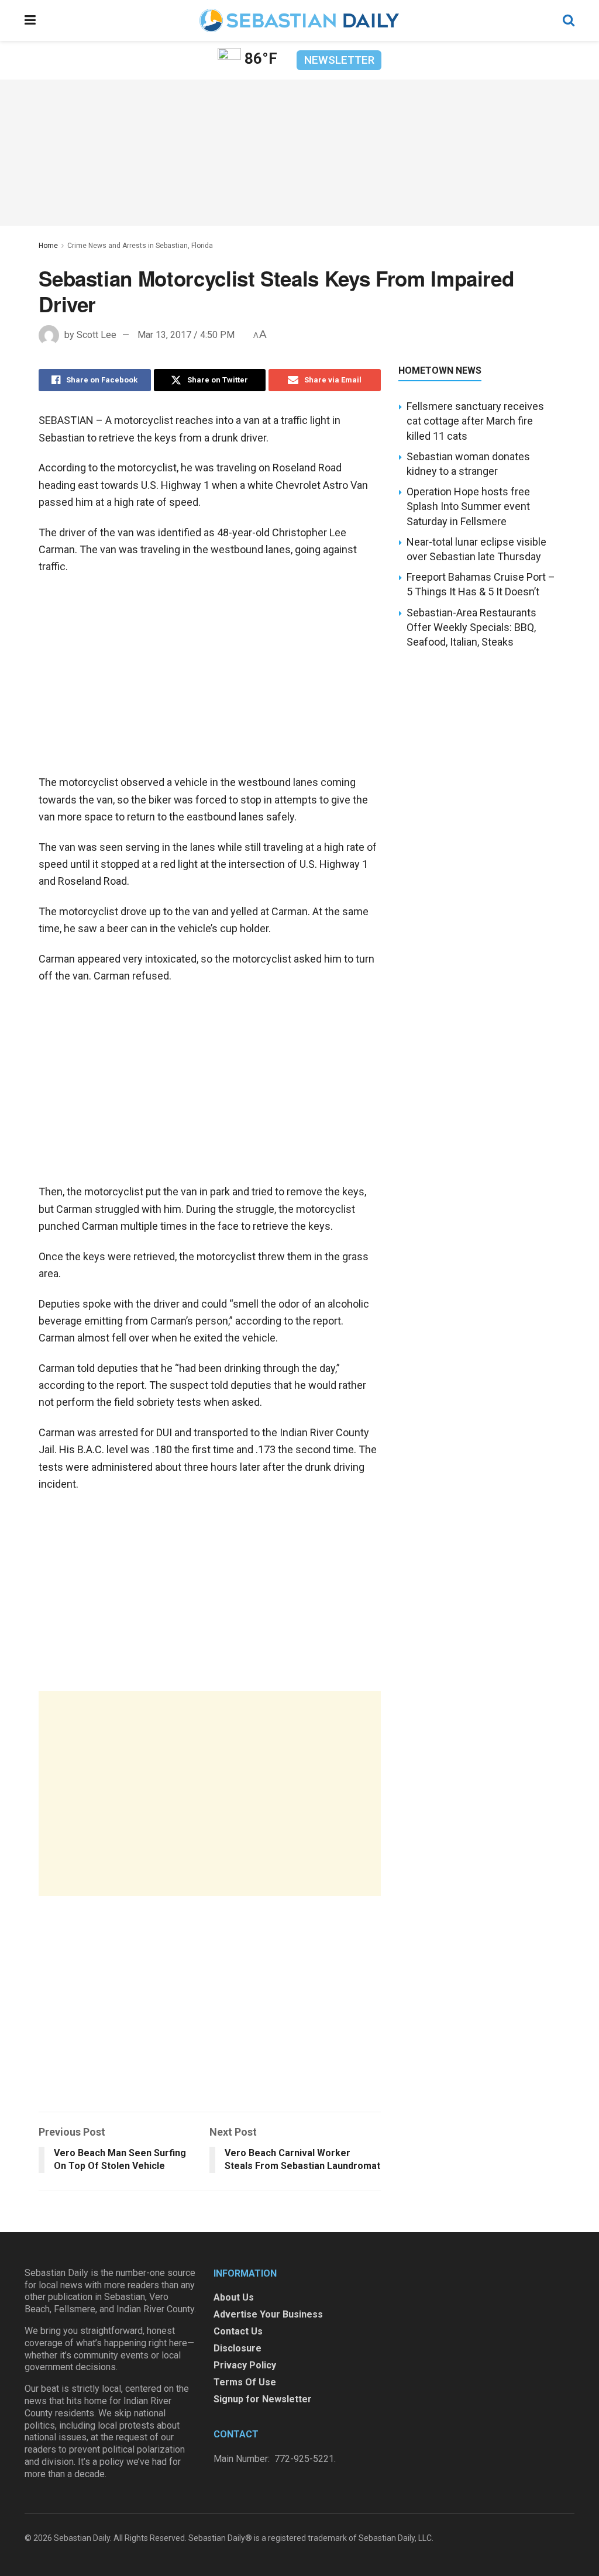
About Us (234, 2297)
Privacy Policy (245, 2365)
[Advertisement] (209, 1794)
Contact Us (238, 2331)
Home (48, 246)
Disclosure (237, 2348)
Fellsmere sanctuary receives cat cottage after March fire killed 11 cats (475, 421)
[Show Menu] (30, 20)
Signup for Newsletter (263, 2399)
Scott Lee (97, 335)
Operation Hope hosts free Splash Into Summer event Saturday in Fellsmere (468, 506)
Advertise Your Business (268, 2314)
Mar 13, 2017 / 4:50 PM (186, 335)
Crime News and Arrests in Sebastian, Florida (140, 246)
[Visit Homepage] (299, 20)
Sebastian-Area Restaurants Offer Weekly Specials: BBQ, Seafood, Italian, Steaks (471, 627)
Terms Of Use (245, 2382)
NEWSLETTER (339, 60)
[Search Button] (569, 20)
